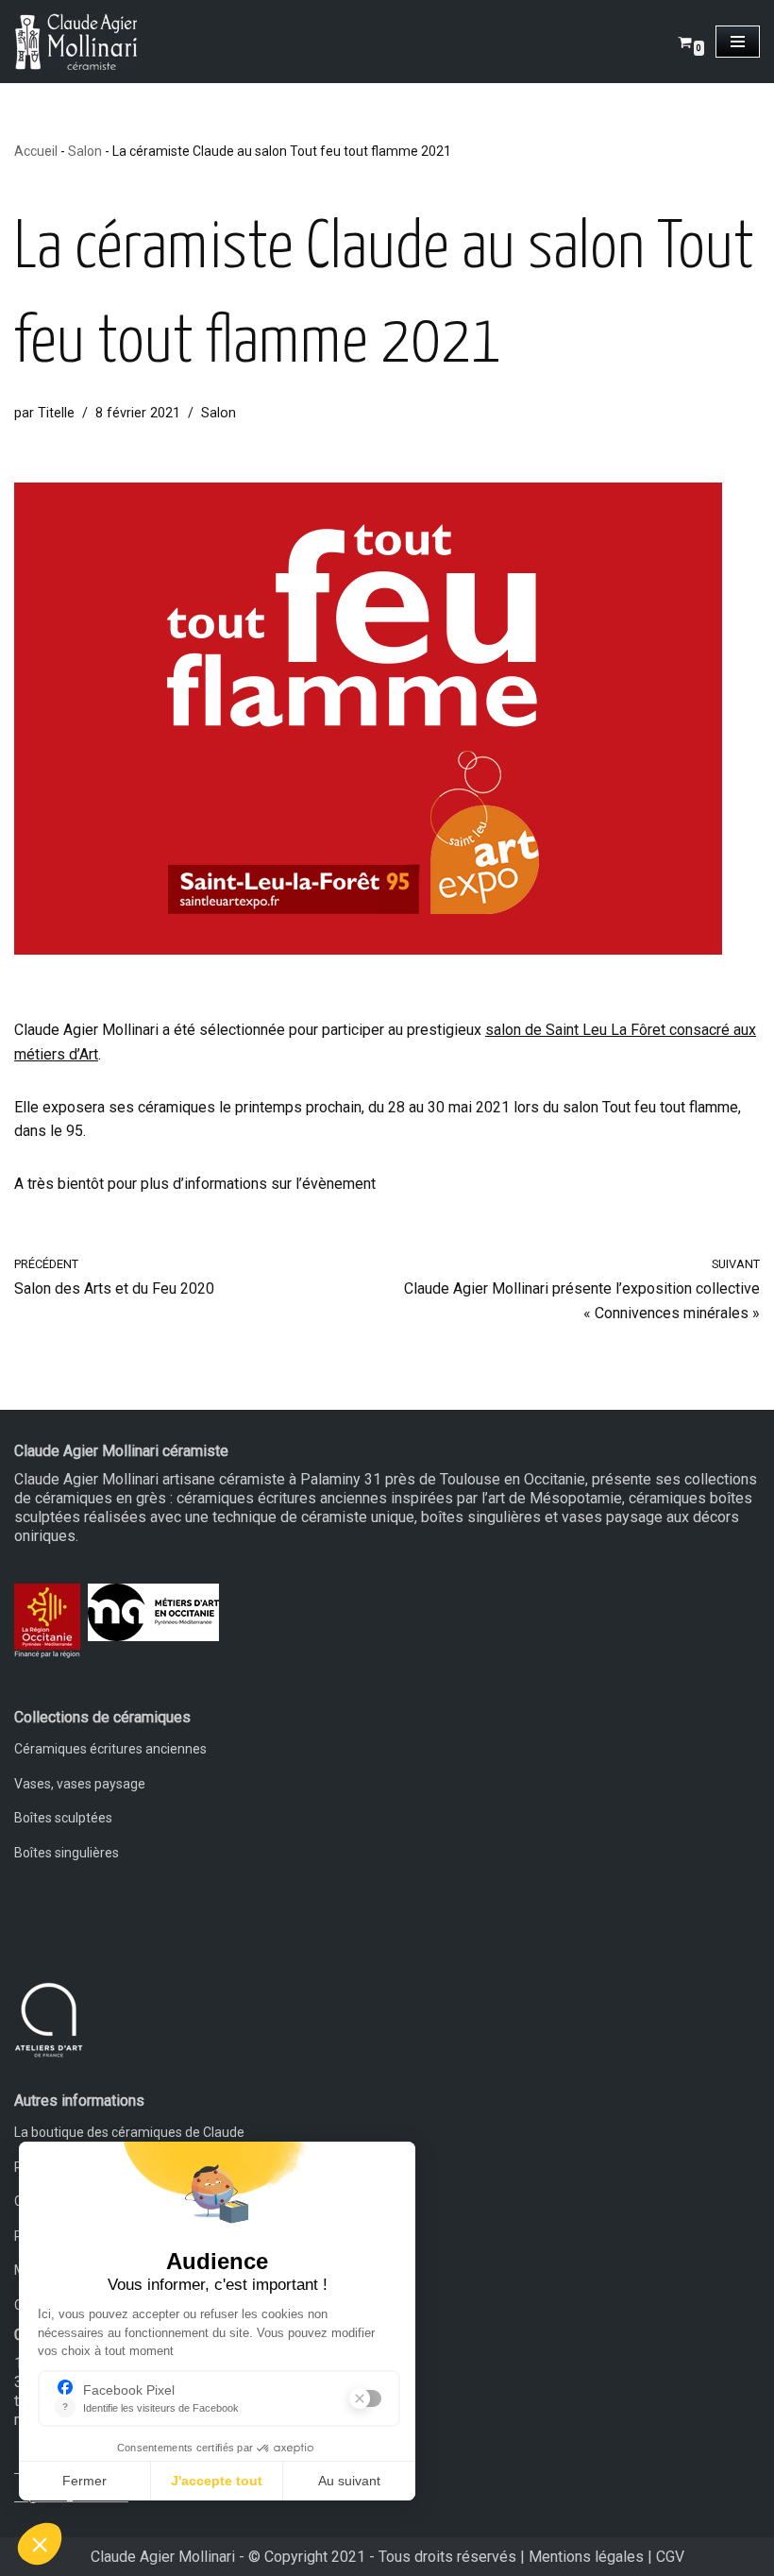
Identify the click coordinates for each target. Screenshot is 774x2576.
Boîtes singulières (67, 1853)
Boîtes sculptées (63, 1818)
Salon (85, 151)
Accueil (36, 151)
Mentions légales (586, 2557)
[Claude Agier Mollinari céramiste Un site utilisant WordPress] (76, 42)
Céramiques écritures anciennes (110, 1749)
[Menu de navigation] (738, 42)
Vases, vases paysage (80, 1784)
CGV (670, 2557)
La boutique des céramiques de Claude (129, 2132)
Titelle (56, 413)
